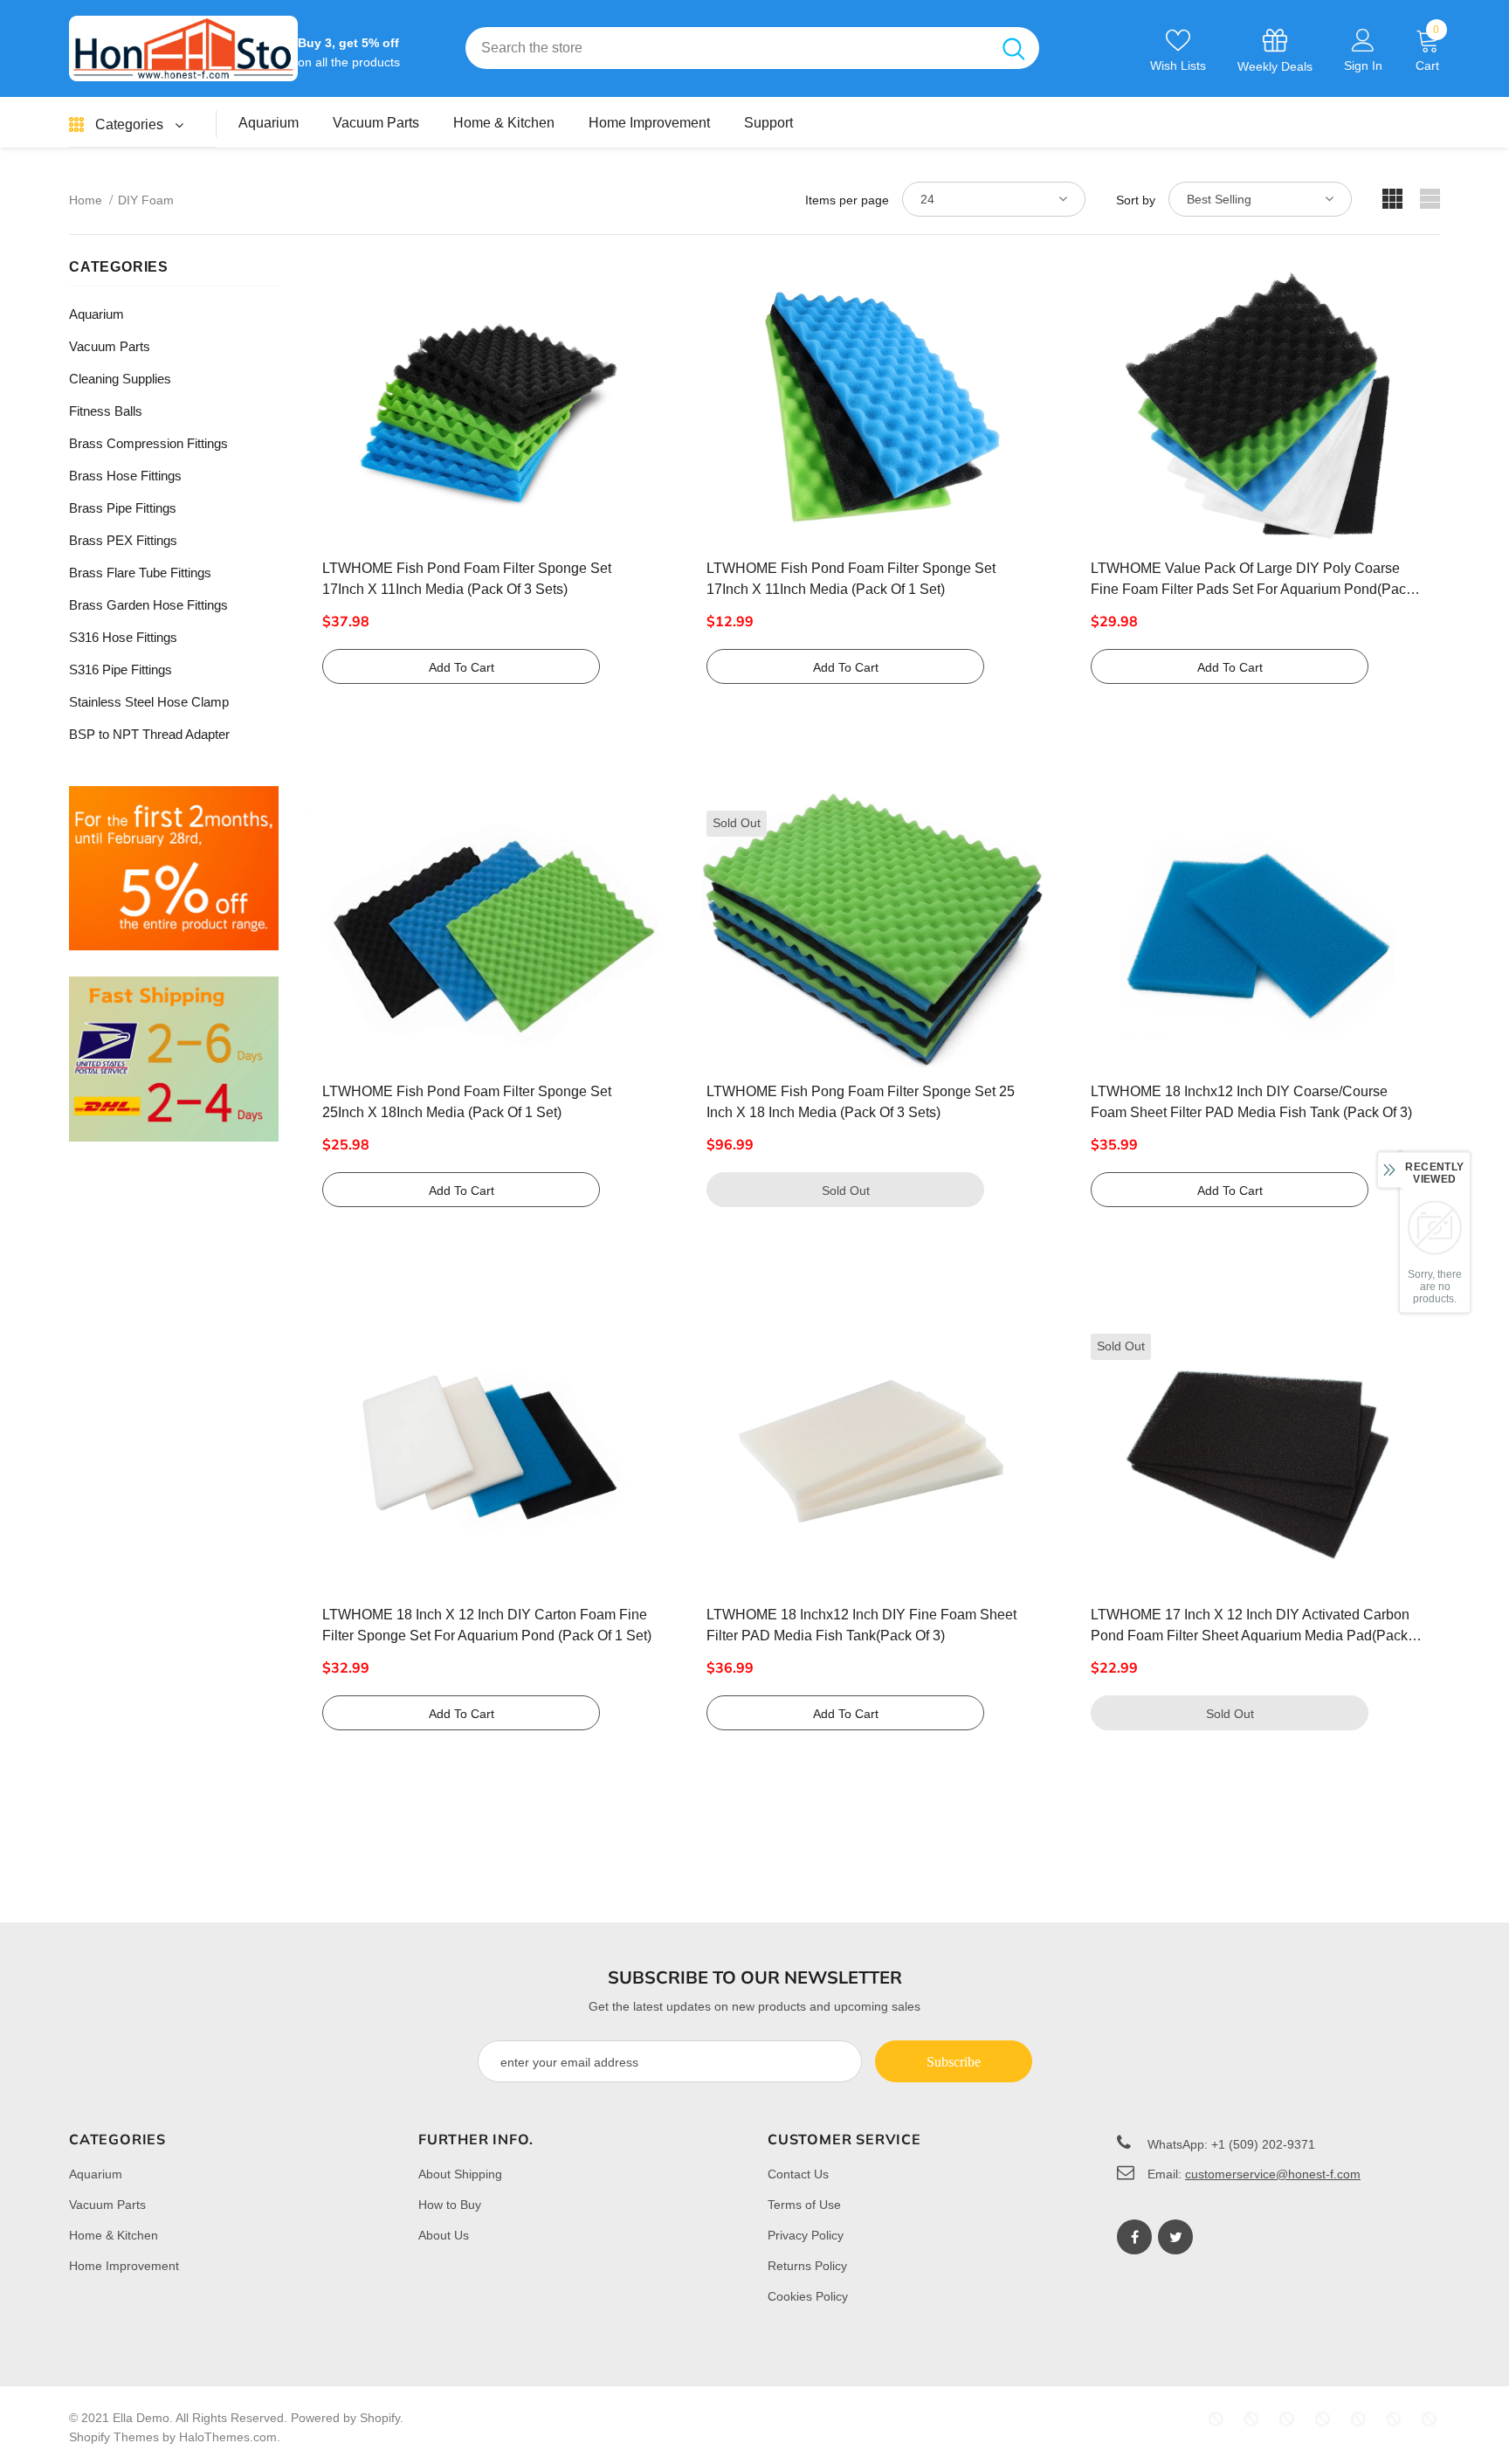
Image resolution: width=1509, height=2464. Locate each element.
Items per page (847, 200)
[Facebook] (1134, 2237)
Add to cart (462, 667)
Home (86, 200)
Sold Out (846, 1191)
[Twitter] (1175, 2237)
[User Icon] (1363, 39)
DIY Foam (146, 200)
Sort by (1136, 200)
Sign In (1363, 66)
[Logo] (183, 48)
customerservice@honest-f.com (1273, 2174)
